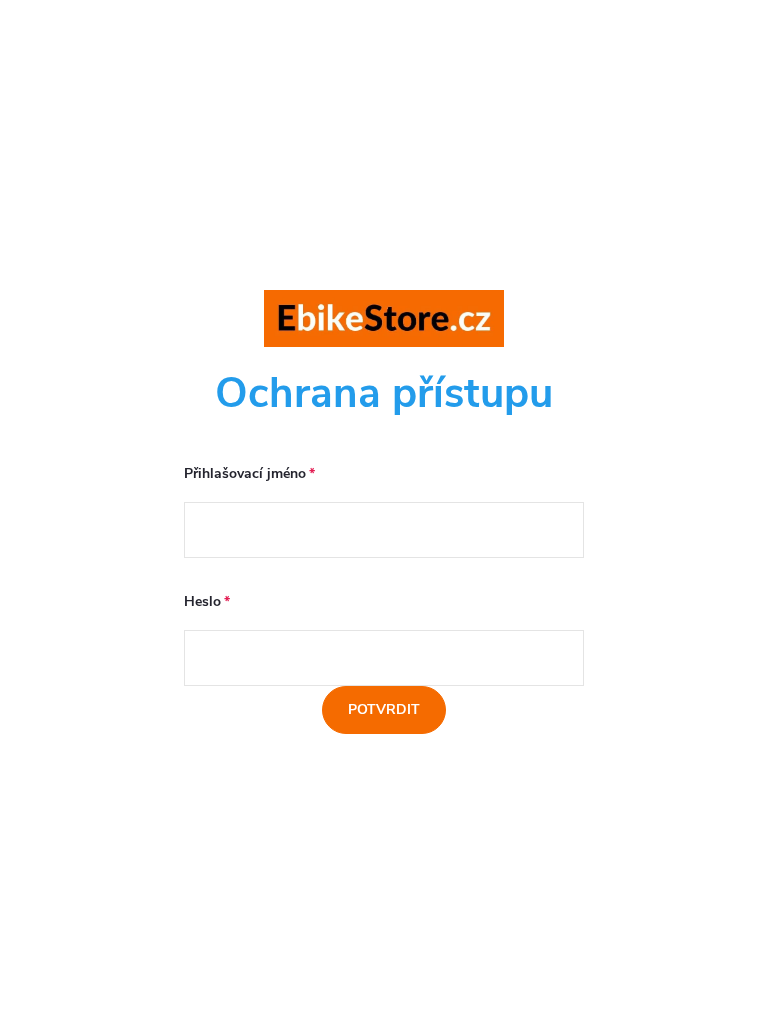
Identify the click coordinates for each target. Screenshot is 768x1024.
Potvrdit (384, 709)
